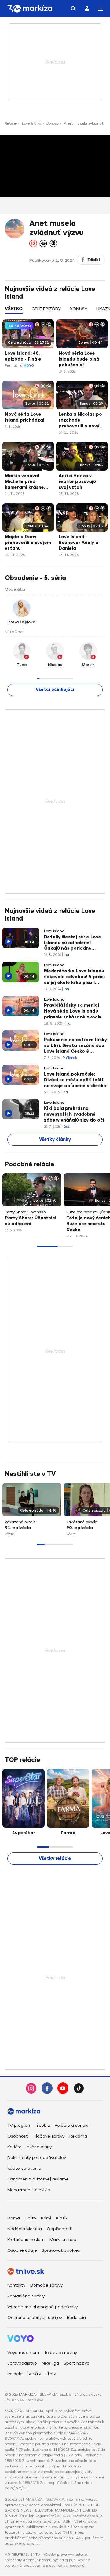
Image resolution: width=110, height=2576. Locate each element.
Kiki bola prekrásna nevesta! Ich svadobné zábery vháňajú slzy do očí (74, 1114)
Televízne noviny (61, 2352)
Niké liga (50, 2363)
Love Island (32, 123)
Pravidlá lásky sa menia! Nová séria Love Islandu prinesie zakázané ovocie (73, 1011)
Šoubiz (43, 2125)
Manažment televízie (29, 2190)
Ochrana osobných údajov (35, 2317)
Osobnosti (18, 2136)
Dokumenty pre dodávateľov (37, 2158)
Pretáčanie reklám (26, 2240)
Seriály (34, 2374)
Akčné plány (39, 2147)
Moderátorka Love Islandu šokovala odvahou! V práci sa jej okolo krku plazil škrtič (74, 977)
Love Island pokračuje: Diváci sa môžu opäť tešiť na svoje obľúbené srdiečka (75, 1080)
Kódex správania (24, 2168)
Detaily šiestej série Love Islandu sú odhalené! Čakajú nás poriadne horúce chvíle (73, 943)
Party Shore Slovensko (25, 1212)
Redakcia (76, 2317)
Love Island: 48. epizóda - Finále (23, 356)
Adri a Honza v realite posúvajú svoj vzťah (77, 482)
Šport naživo (77, 2363)
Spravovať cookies (61, 2250)
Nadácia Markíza (25, 2229)
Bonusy (53, 123)
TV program (19, 2125)
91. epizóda (18, 1528)
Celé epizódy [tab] (46, 309)
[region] (55, 312)
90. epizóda (80, 1528)
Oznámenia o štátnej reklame (38, 2179)
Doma (14, 2218)
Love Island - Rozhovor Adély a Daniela (79, 543)
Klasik (62, 2218)
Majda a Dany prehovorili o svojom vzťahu (28, 543)
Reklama (78, 2136)
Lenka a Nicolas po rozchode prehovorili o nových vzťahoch (82, 421)
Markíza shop (63, 2240)
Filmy (51, 2374)
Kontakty (16, 2285)
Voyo (29, 366)
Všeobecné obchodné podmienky (42, 2307)
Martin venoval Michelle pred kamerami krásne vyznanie (24, 482)
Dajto (30, 2218)
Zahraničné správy (26, 2296)
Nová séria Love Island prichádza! (25, 417)
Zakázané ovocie (20, 1522)
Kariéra (15, 2147)
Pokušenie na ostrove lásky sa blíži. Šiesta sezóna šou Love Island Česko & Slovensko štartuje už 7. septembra (75, 1046)
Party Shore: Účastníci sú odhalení (31, 1221)
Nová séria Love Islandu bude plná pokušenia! (79, 359)
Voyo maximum (23, 2352)
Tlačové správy (49, 2136)
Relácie (11, 123)
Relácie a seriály (71, 2125)
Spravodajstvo (22, 2363)
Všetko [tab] (14, 309)
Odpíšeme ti (60, 2229)
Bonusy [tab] (79, 309)
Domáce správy (46, 2285)
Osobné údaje (22, 2250)
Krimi (46, 2218)
